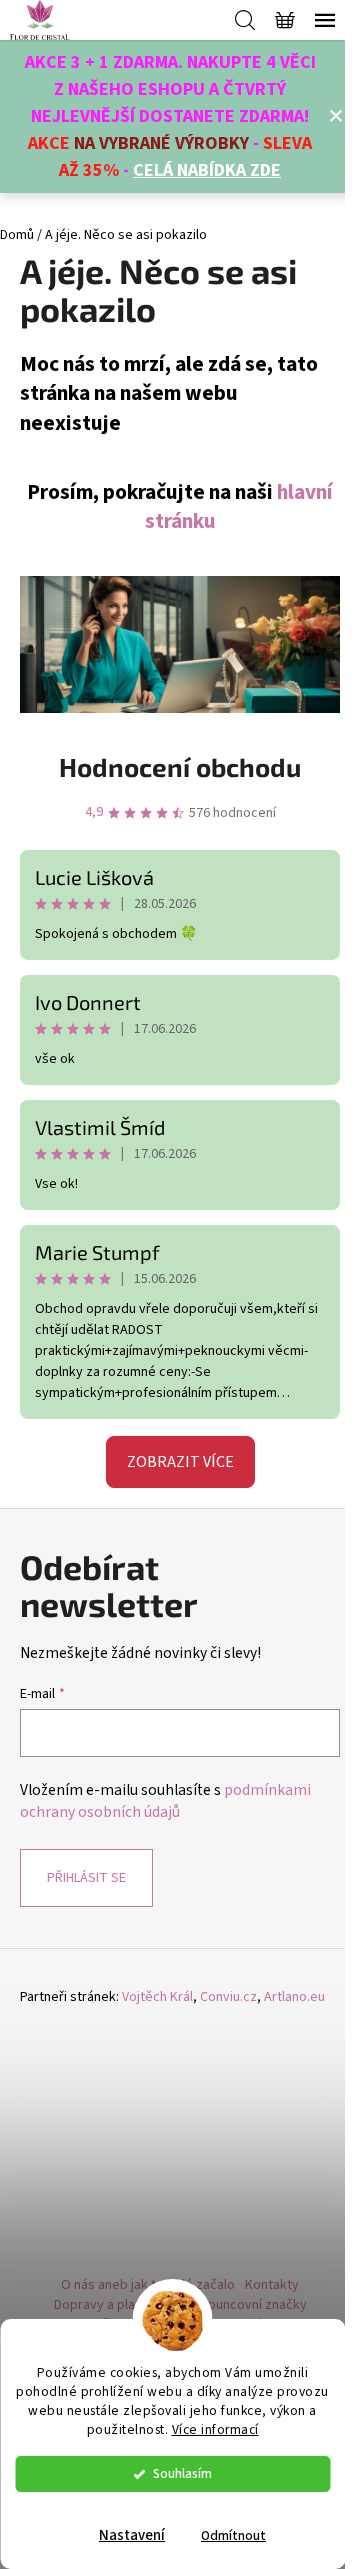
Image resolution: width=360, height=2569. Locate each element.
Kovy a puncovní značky (236, 2305)
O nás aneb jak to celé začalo (148, 2285)
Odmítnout (233, 2535)
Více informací (215, 2429)
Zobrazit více (180, 1462)
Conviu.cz (228, 1997)
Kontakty (272, 2285)
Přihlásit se (86, 1878)
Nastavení (132, 2535)
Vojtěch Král (157, 1997)
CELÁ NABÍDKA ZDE (207, 170)
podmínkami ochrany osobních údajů (165, 1801)
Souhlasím (182, 2473)
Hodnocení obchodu (180, 766)
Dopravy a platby (104, 2305)
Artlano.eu (294, 1997)
